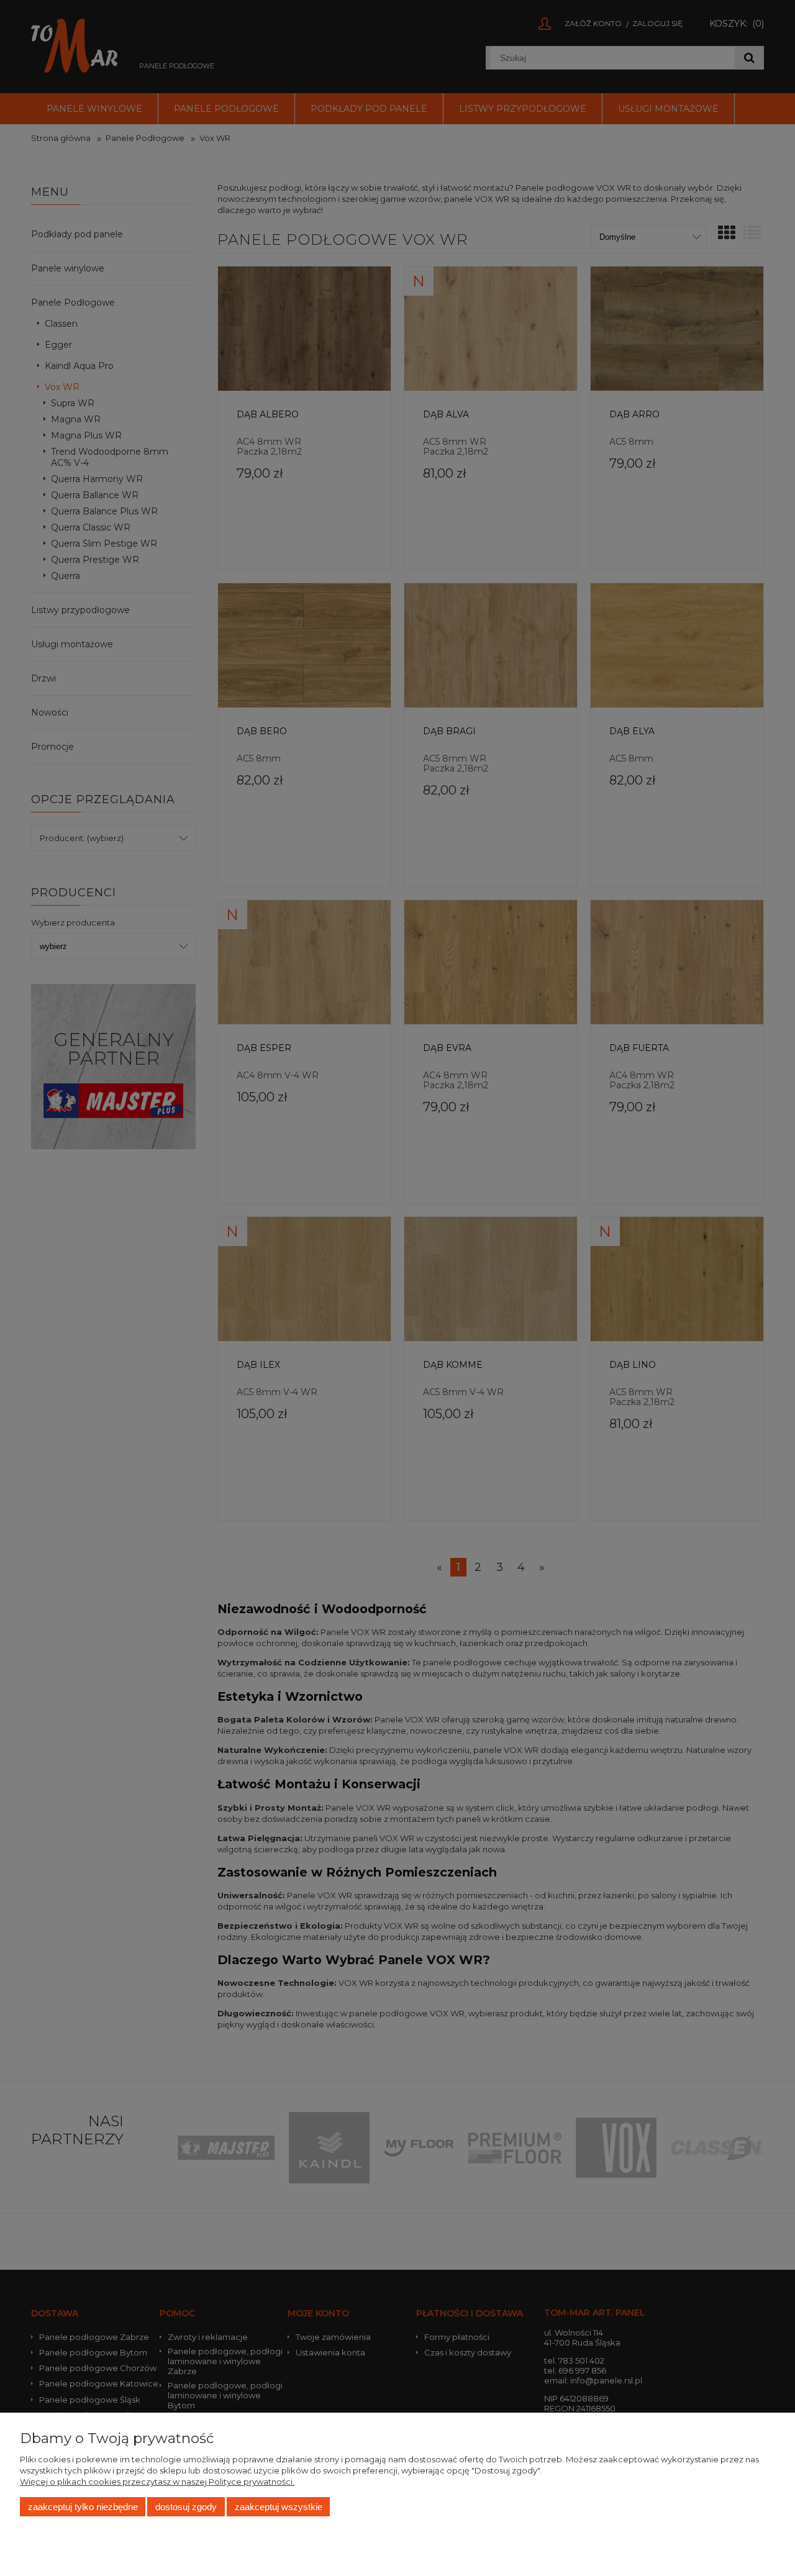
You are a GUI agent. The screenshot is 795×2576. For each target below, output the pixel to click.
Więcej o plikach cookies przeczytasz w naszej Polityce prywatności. (157, 2482)
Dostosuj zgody (186, 2507)
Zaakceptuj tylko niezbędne (83, 2507)
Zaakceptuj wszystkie (279, 2507)
